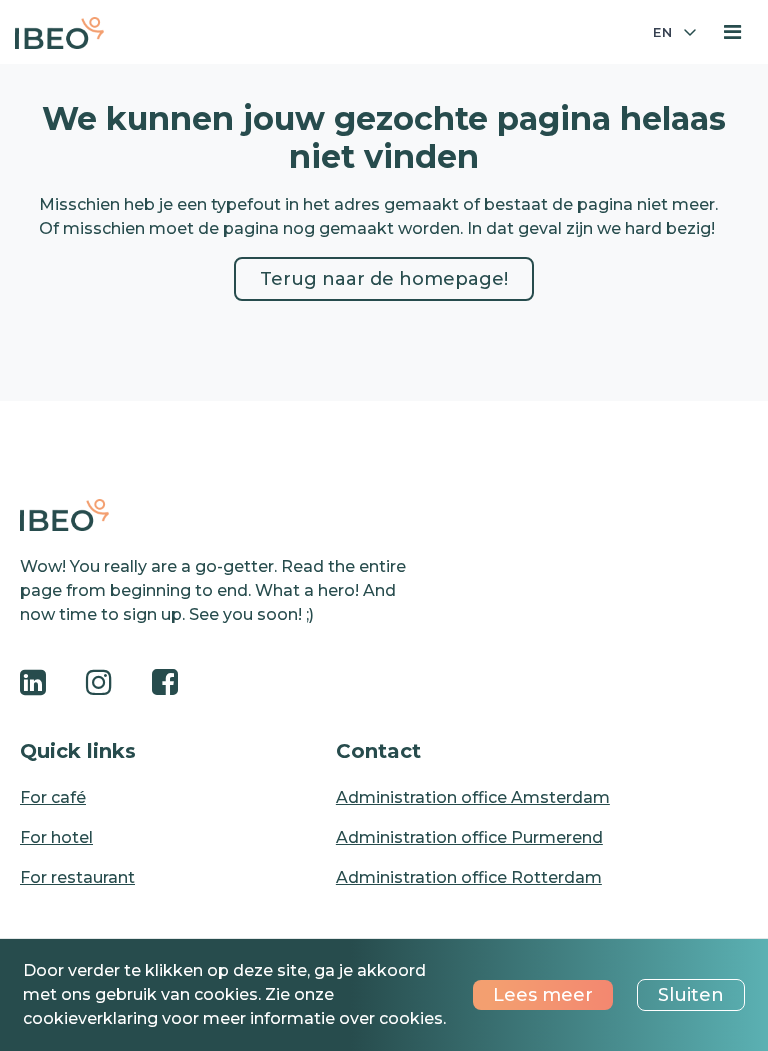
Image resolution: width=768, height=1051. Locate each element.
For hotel (56, 837)
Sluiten (691, 995)
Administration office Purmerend (469, 837)
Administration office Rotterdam (469, 877)
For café (53, 797)
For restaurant (77, 877)
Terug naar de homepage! (384, 279)
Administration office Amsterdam (473, 797)
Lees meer (543, 995)
